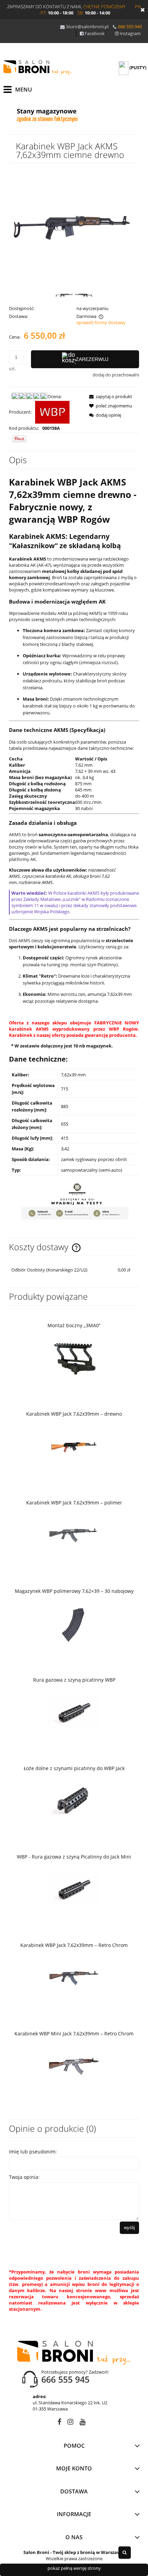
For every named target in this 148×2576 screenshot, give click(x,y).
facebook (59, 2423)
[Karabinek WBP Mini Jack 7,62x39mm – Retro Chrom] (74, 2066)
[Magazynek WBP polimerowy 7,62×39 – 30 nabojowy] (74, 1623)
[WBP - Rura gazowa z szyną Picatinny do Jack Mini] (74, 1889)
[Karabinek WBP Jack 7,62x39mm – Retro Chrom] (74, 1977)
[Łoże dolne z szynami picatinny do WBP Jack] (74, 1800)
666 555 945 (130, 26)
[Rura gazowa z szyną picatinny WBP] (74, 1712)
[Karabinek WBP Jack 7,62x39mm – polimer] (74, 1535)
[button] (109, 396)
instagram (70, 2423)
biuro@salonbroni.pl (87, 26)
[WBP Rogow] (52, 412)
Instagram (130, 33)
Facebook (95, 33)
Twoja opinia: (24, 2177)
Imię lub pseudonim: (33, 2152)
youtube (82, 2423)
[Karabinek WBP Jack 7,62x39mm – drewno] (74, 1446)
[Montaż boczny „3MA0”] (74, 1358)
